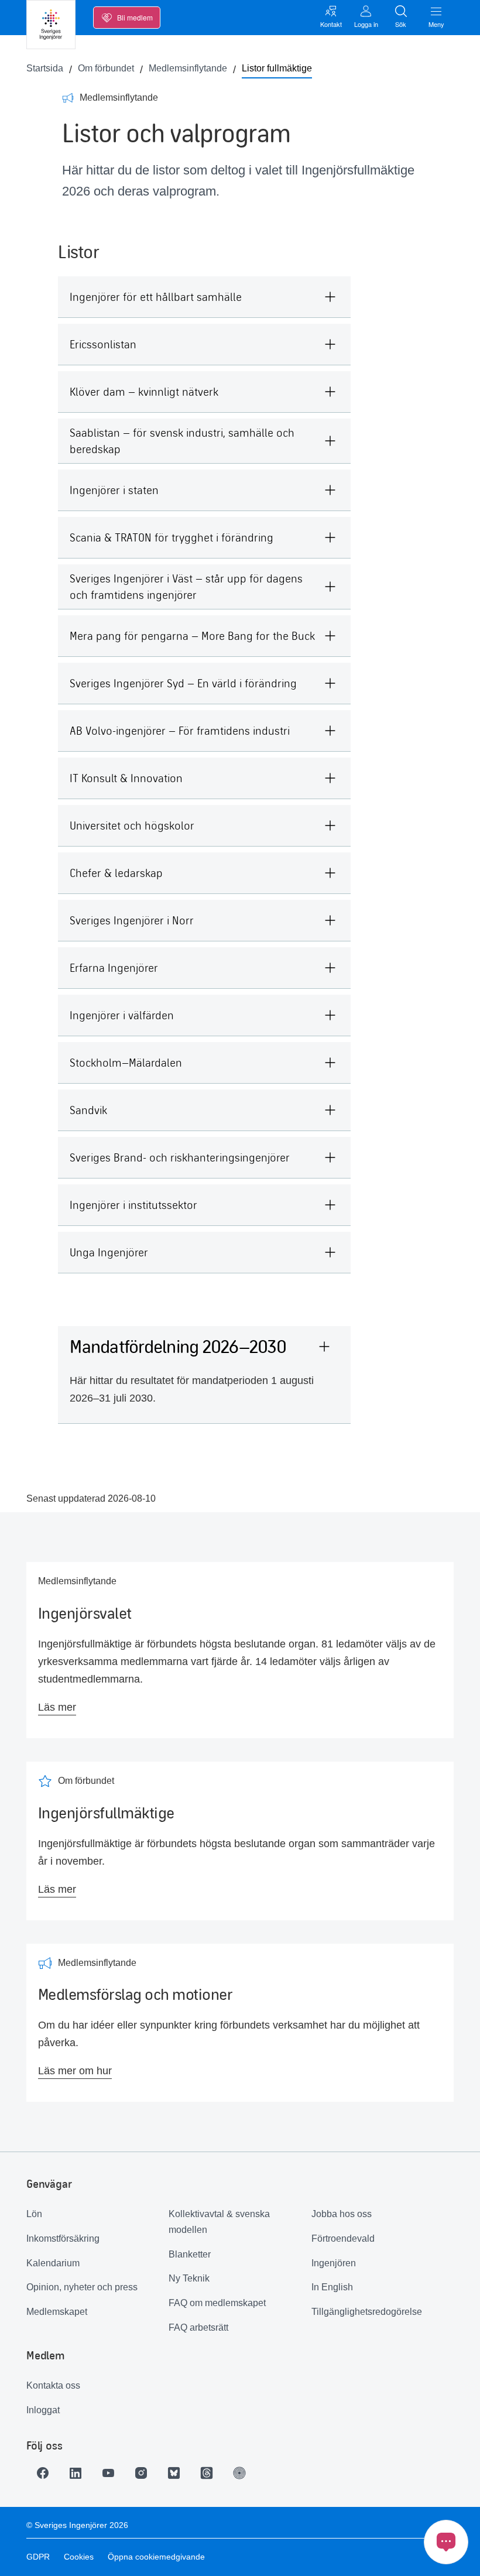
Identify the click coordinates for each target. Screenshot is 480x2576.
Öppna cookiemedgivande (156, 2557)
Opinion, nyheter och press (82, 2287)
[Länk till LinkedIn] (76, 2473)
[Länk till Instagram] (141, 2473)
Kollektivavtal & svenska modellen (219, 2222)
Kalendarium (53, 2263)
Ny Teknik (189, 2278)
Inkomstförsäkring (63, 2238)
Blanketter (190, 2254)
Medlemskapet (57, 2312)
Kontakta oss (53, 2385)
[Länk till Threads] (207, 2473)
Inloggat (43, 2410)
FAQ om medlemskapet (217, 2303)
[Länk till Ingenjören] (239, 2473)
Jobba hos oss (342, 2214)
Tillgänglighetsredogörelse (367, 2312)
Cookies (79, 2557)
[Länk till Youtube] (108, 2473)
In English (332, 2287)
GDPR (38, 2557)
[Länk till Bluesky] (174, 2473)
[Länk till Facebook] (43, 2473)
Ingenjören (334, 2263)
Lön (34, 2214)
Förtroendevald (343, 2238)
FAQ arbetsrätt (198, 2327)
